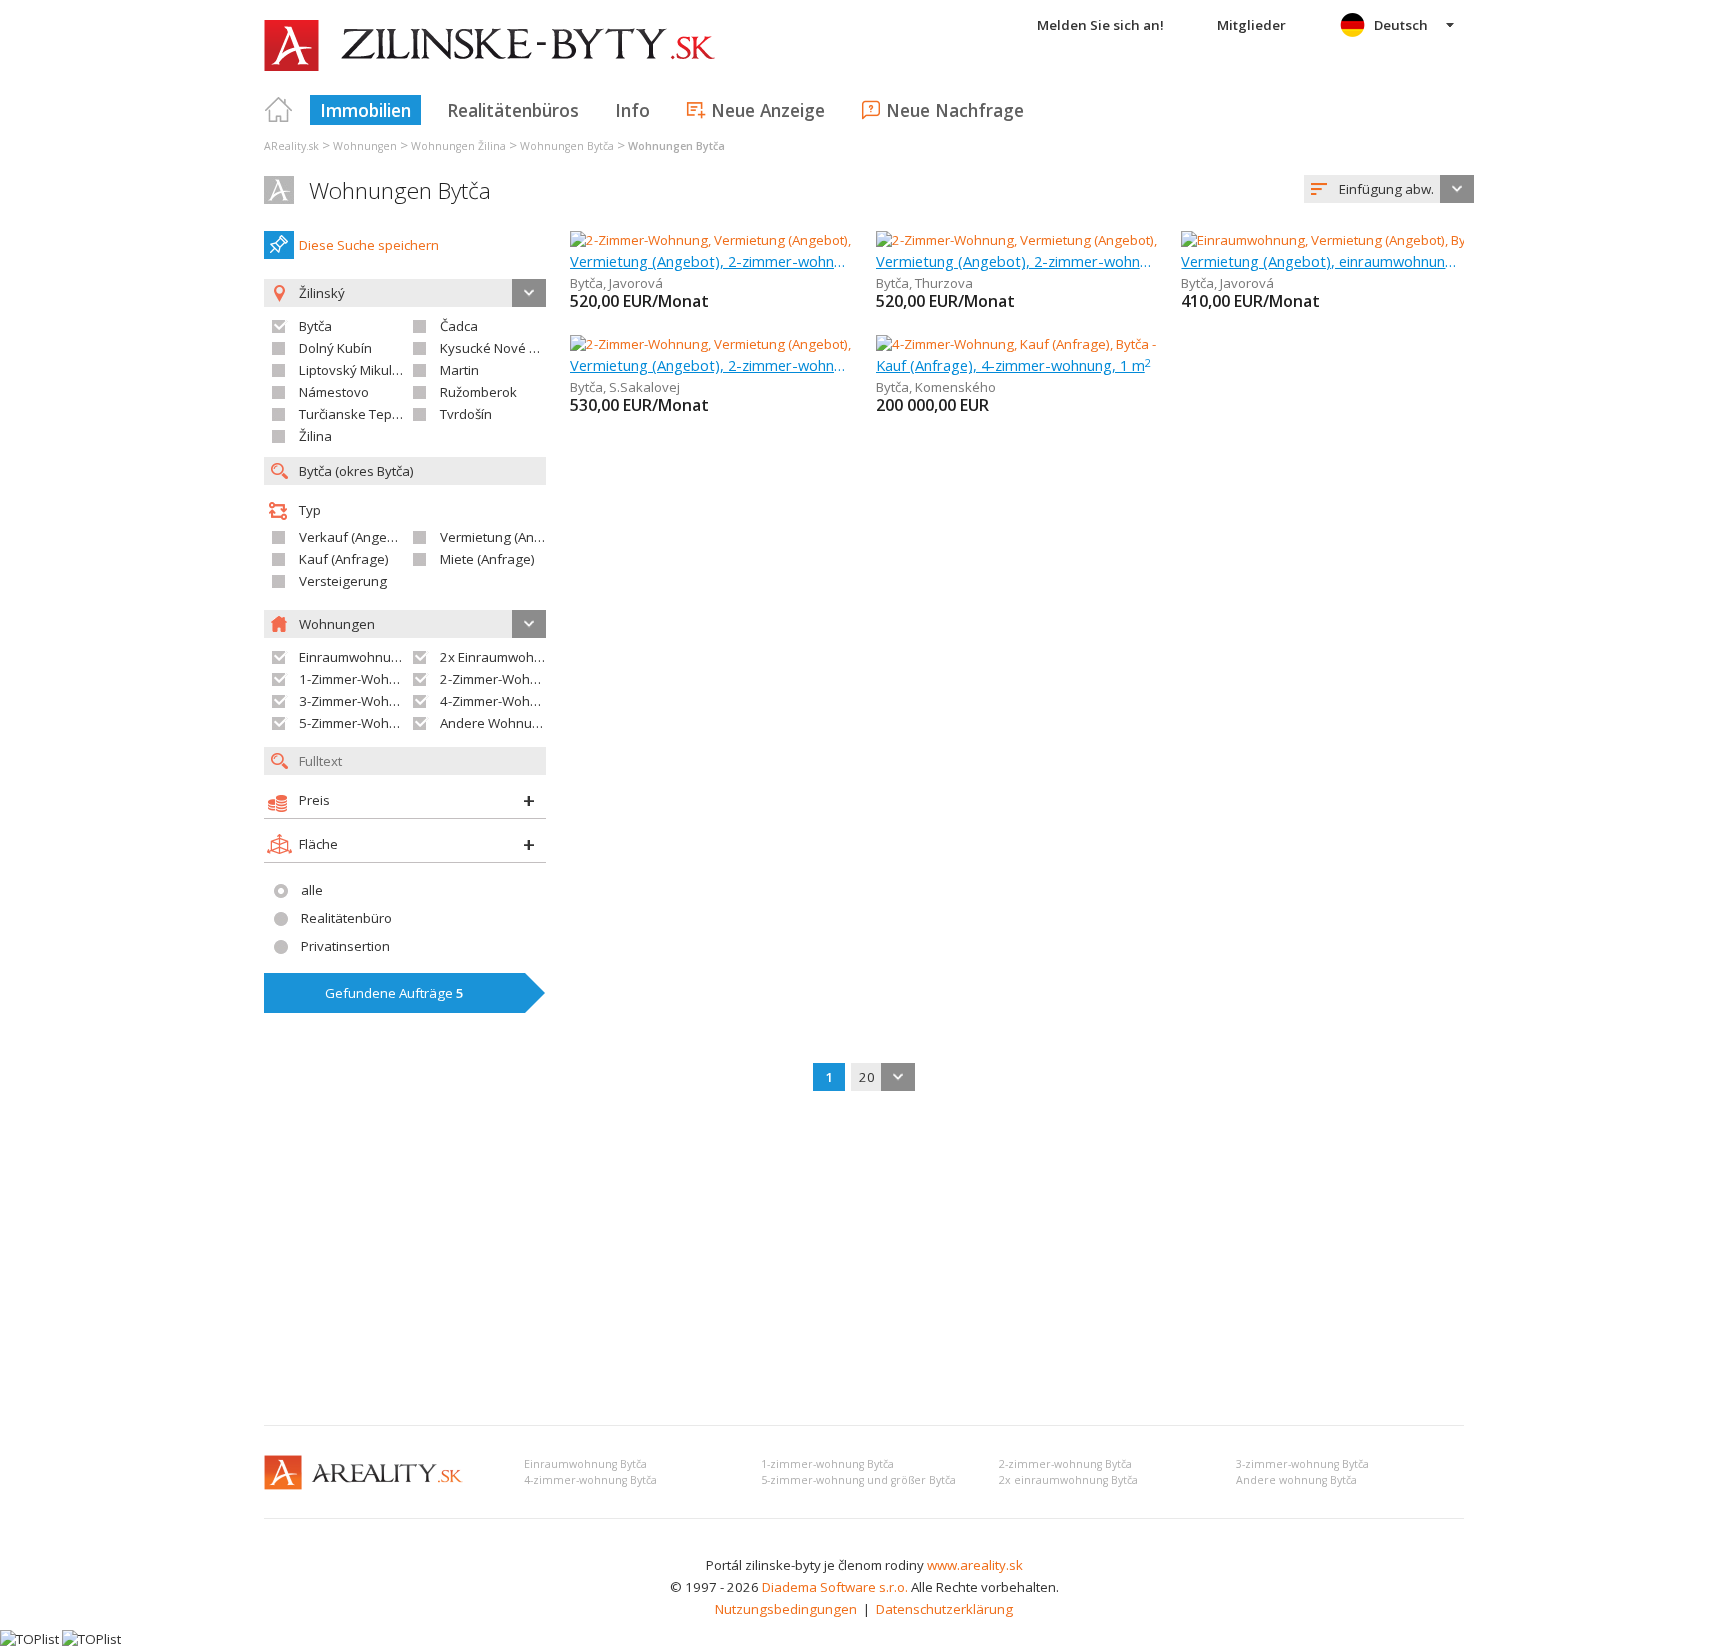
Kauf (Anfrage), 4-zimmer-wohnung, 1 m (1013, 365)
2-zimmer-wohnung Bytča (1065, 1464)
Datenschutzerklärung (944, 1609)
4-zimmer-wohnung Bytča (590, 1480)
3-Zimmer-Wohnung (360, 701)
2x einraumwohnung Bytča (1068, 1480)
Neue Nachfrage (955, 110)
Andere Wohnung (494, 723)
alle (312, 890)
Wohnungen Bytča (400, 190)
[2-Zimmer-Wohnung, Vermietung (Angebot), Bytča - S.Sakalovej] (761, 344)
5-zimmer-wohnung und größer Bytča (858, 1480)
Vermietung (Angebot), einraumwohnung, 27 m (1322, 261)
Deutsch (1401, 25)
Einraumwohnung (353, 657)
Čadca (459, 326)
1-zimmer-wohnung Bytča (827, 1464)
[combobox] (1389, 189)
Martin (459, 370)
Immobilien (365, 110)
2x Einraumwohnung (503, 657)
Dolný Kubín (335, 348)
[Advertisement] (864, 1260)
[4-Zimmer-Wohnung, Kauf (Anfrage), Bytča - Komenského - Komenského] (1095, 344)
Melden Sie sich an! (1100, 25)
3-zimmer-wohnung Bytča (1302, 1464)
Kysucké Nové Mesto (503, 348)
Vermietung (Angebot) (507, 537)
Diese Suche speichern (369, 245)
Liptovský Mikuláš (352, 370)
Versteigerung (343, 581)
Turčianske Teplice (355, 414)
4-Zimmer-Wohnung (501, 701)
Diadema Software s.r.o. (835, 1587)
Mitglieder (1251, 25)
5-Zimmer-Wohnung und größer (396, 723)
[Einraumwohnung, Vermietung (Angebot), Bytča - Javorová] (1356, 240)
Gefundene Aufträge (394, 993)
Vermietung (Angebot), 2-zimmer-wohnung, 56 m (711, 261)
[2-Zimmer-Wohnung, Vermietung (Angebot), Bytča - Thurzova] (1060, 240)
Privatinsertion (345, 946)
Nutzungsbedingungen (786, 1609)
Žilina (315, 436)
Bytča (315, 326)
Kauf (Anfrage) (344, 559)
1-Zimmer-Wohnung (360, 679)
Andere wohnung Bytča (1296, 1480)
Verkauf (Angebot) (355, 537)
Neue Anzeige (768, 110)
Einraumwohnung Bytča (585, 1464)
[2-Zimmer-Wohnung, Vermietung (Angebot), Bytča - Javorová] (752, 240)
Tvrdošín (466, 414)
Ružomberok (478, 392)
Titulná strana (279, 110)
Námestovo (334, 392)
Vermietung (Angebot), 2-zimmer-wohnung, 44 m (711, 365)
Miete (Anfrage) (487, 559)
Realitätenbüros (513, 110)
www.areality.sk (975, 1565)
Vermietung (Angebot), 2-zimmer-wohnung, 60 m (1017, 261)
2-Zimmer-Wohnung (501, 679)
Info (632, 110)
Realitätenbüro (346, 918)
